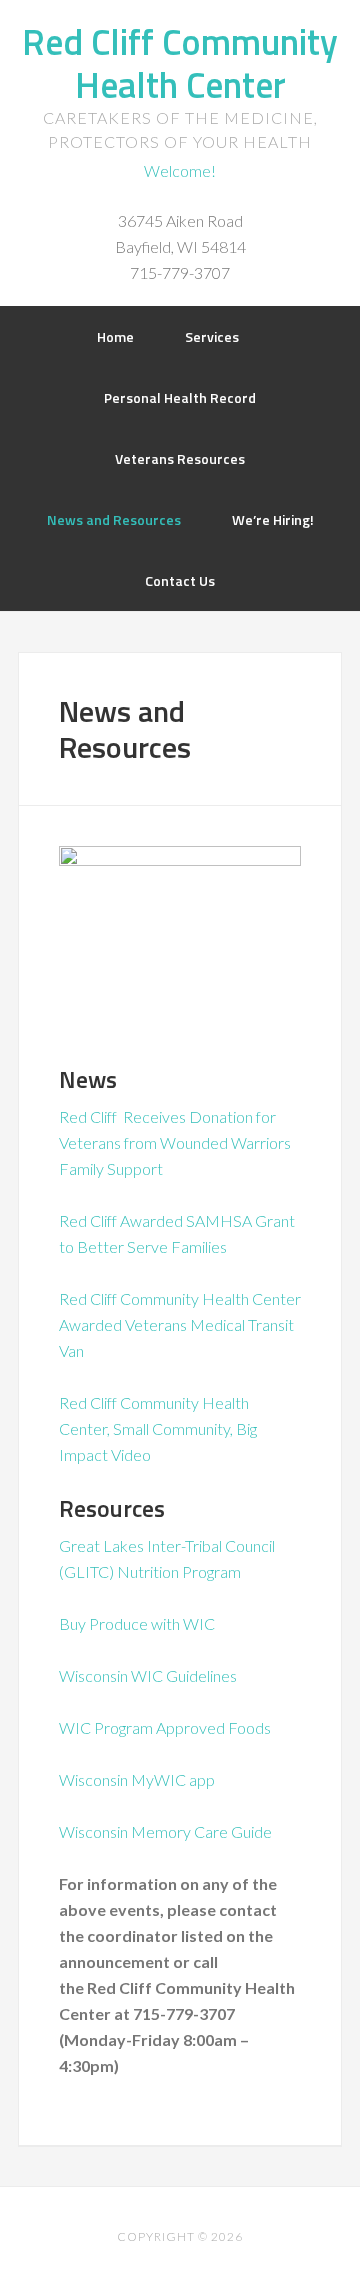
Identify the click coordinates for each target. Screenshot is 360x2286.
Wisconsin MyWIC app (137, 1779)
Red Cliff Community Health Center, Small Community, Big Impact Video (158, 1428)
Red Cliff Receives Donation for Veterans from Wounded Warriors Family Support (175, 1142)
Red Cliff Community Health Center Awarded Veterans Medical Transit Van (180, 1324)
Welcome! (180, 170)
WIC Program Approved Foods (165, 1727)
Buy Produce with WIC (138, 1623)
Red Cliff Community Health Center (180, 63)
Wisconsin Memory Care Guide (165, 1831)
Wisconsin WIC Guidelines (148, 1675)
